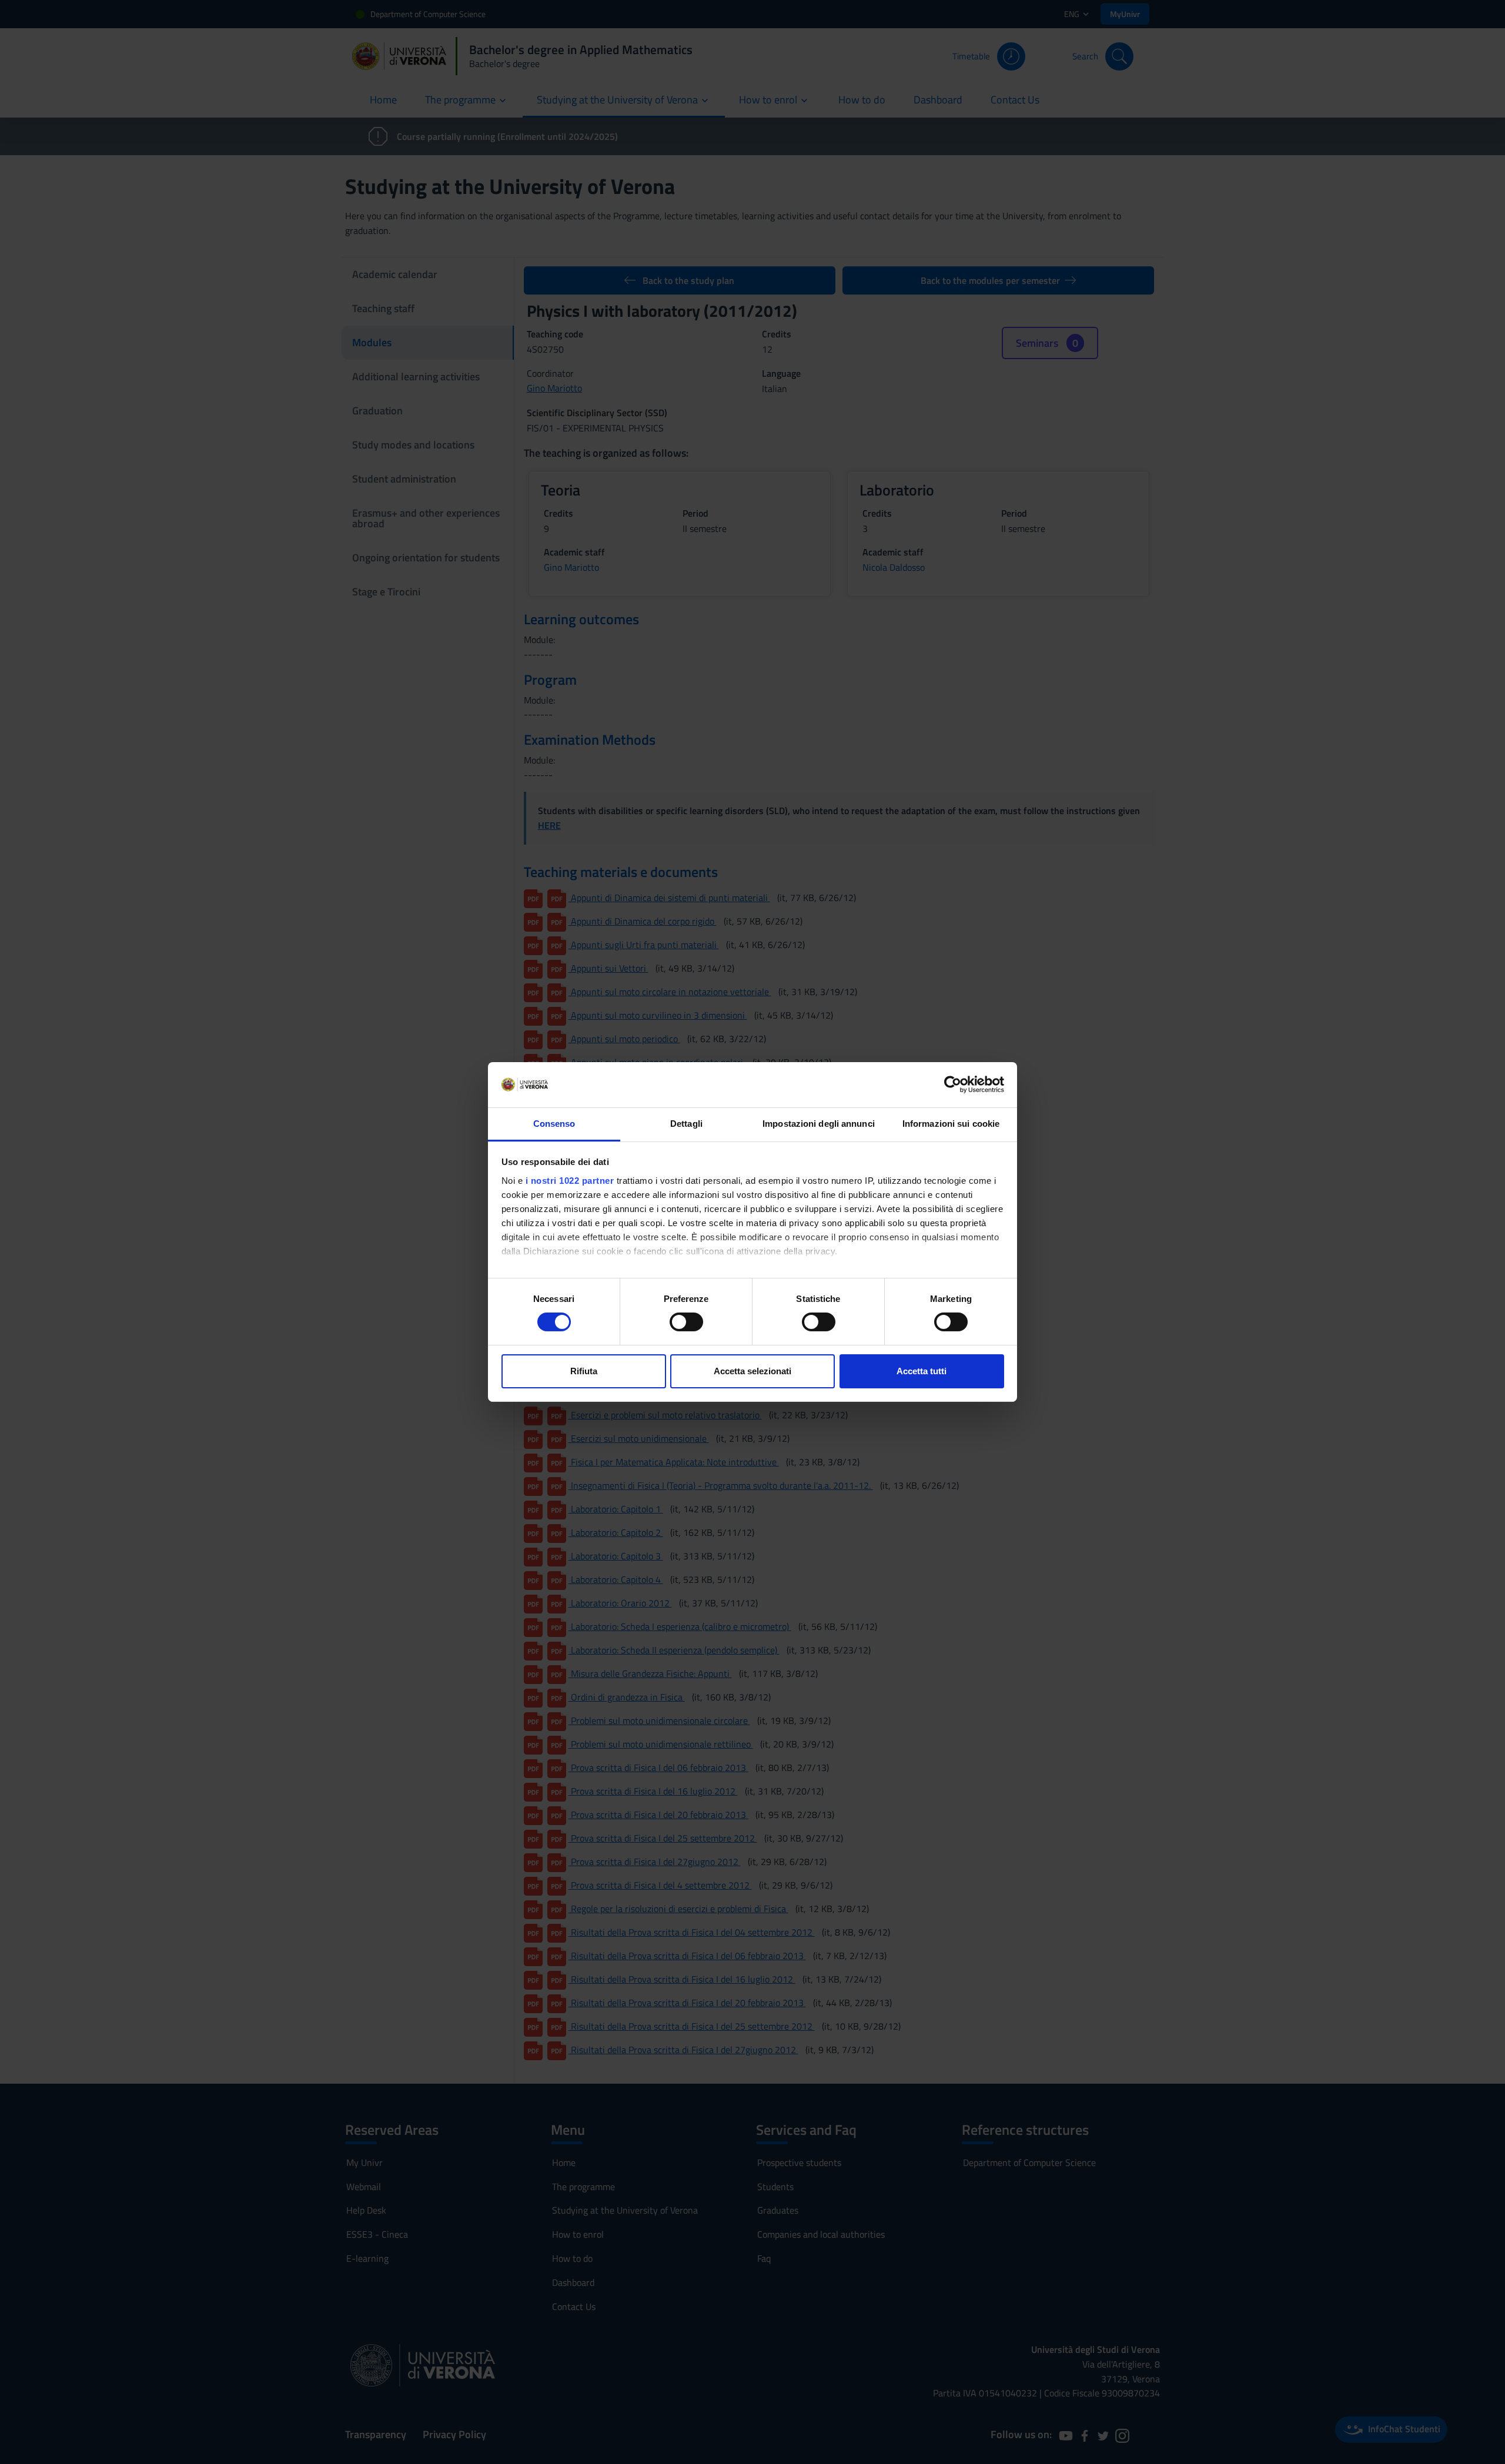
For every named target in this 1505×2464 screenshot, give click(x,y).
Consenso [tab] (554, 1124)
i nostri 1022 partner (570, 1181)
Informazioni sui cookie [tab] (951, 1124)
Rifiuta (584, 1371)
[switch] (686, 1322)
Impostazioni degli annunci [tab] (819, 1124)
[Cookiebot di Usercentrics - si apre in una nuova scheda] (953, 1084)
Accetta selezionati (752, 1371)
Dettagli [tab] (686, 1124)
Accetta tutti (922, 1371)
